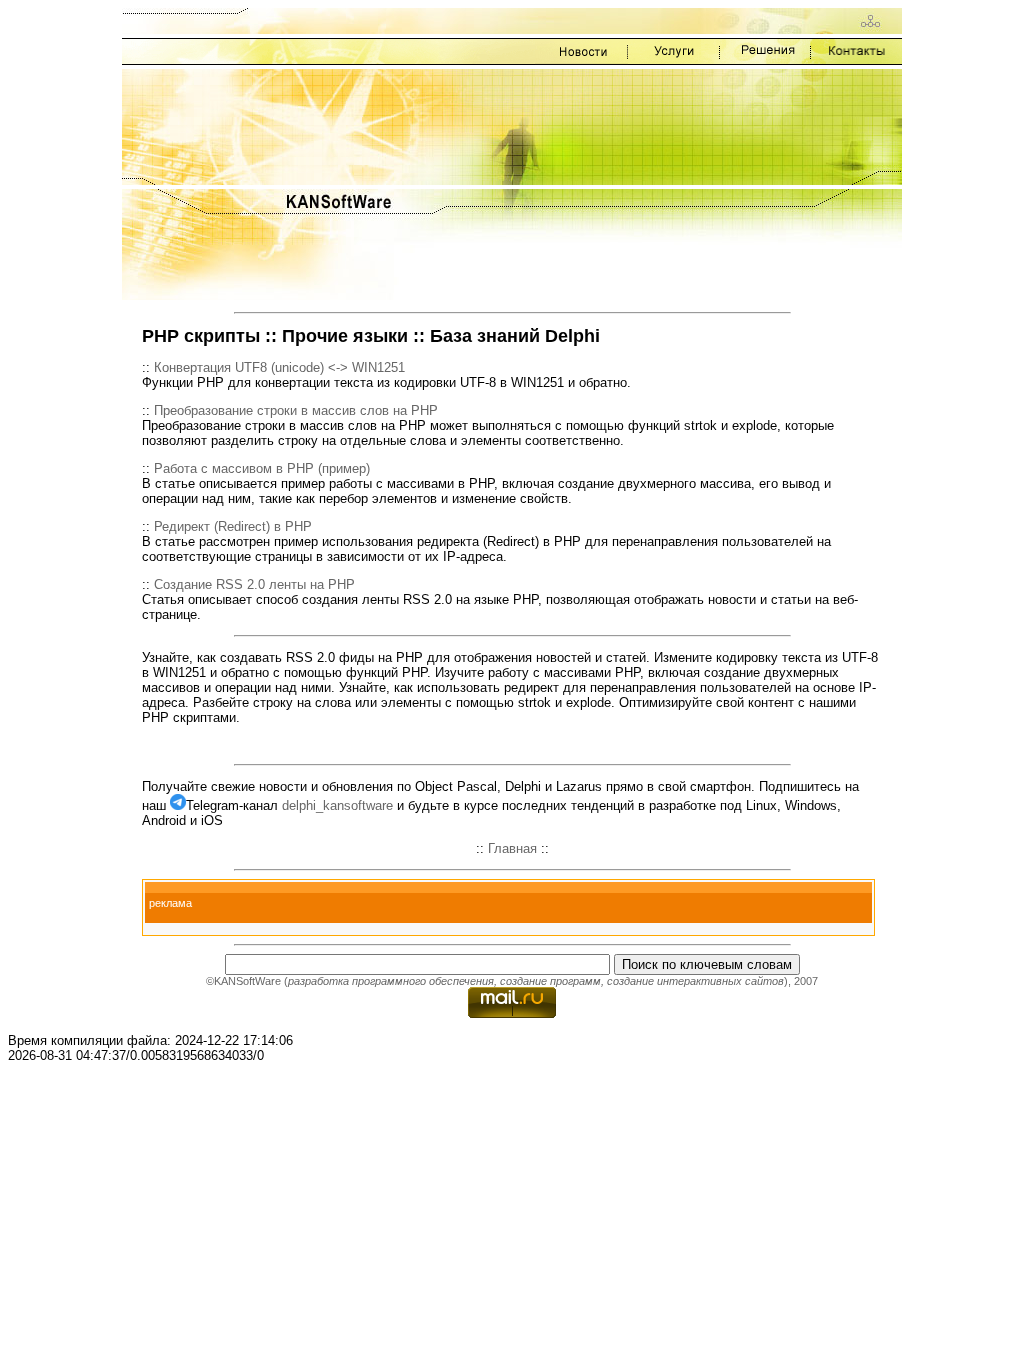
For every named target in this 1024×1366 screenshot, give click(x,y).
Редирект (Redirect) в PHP (233, 526)
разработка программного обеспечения (391, 981)
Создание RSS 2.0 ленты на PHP (254, 584)
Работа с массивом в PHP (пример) (262, 468)
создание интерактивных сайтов (695, 981)
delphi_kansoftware (337, 805)
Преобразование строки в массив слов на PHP (296, 410)
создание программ (550, 981)
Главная (512, 848)
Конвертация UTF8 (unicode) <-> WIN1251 (279, 367)
